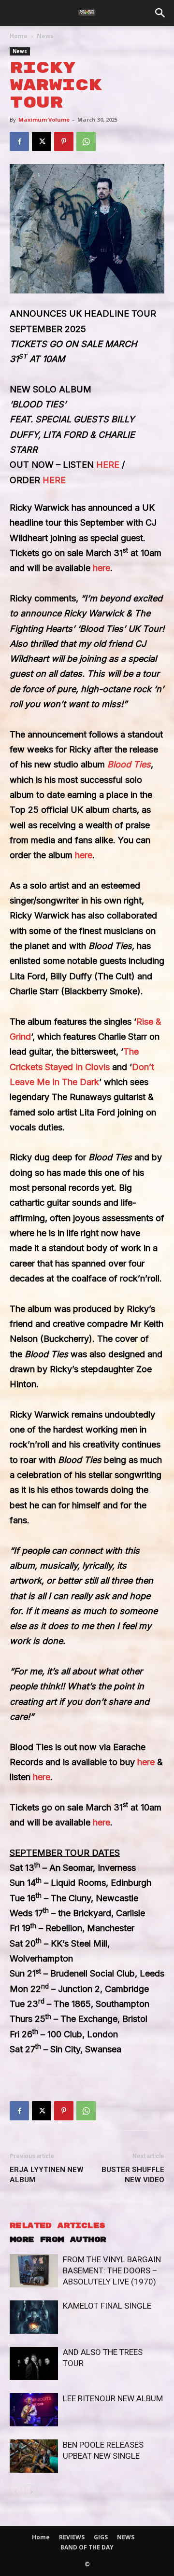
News (45, 36)
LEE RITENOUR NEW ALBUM (113, 2398)
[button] (160, 13)
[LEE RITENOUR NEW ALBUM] (34, 2410)
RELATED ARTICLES (57, 2226)
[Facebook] (19, 141)
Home (19, 36)
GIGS (101, 2537)
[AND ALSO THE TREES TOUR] (34, 2363)
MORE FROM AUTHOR (58, 2240)
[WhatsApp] (86, 141)
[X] (42, 141)
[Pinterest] (64, 141)
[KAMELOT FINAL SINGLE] (34, 2317)
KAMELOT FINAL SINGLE (107, 2306)
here (101, 568)
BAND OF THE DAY (87, 2547)
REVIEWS (72, 2537)
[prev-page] (16, 2492)
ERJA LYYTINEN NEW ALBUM (47, 2175)
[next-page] (31, 2492)
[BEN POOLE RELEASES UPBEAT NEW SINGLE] (34, 2456)
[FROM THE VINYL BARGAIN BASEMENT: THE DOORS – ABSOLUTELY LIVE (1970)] (34, 2271)
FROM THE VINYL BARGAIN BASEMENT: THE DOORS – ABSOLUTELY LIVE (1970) (112, 2270)
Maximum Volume (44, 119)
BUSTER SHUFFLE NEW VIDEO (133, 2175)
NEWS (126, 2537)
